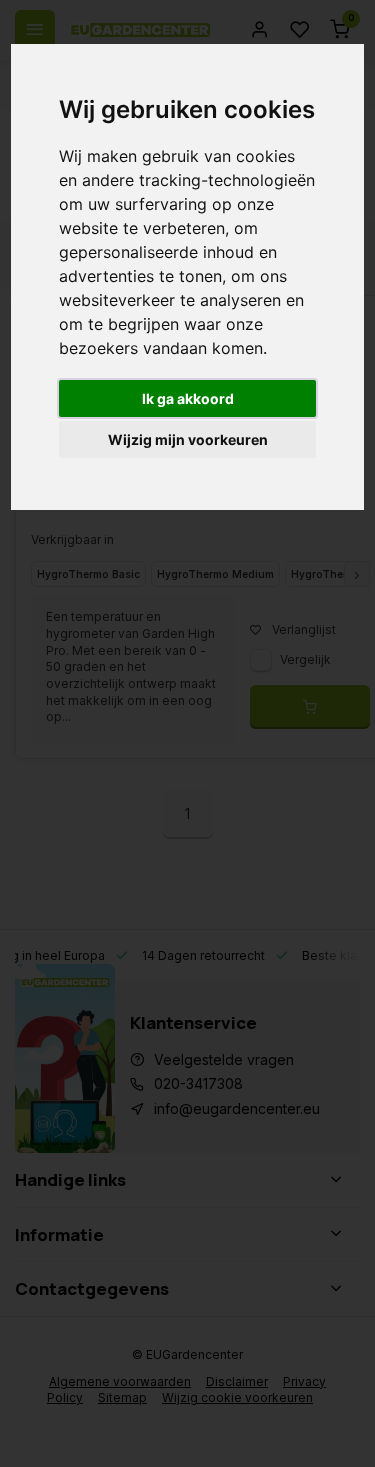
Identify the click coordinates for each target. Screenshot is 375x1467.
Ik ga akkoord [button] (188, 398)
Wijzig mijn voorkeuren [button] (188, 439)
